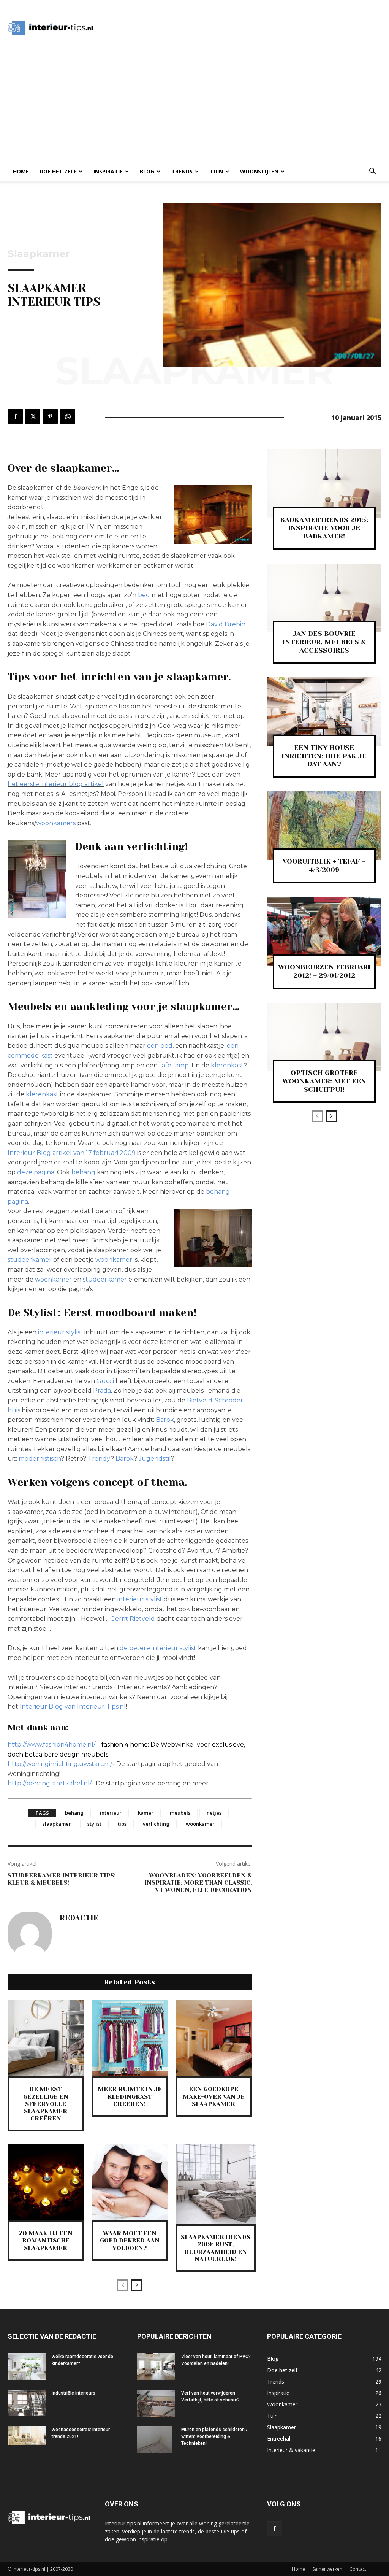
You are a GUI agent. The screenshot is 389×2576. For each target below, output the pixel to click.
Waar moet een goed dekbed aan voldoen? (130, 2240)
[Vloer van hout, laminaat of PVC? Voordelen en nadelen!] (156, 2366)
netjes (214, 1813)
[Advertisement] (242, 28)
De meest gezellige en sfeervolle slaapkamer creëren (46, 2104)
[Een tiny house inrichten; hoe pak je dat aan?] (324, 712)
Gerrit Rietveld (133, 1619)
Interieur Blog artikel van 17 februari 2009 (72, 1153)
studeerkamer (30, 1260)
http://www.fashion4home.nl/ (51, 1745)
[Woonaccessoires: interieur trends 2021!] (27, 2436)
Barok (165, 1420)
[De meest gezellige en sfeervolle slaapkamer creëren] (46, 2038)
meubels (180, 1813)
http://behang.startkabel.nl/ (49, 1783)
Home (21, 171)
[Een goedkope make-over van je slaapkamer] (214, 2038)
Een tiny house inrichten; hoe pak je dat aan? (324, 756)
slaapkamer (57, 1824)
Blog (147, 171)
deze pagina (36, 1172)
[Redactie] (30, 1934)
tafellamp (174, 1065)
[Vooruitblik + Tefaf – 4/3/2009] (324, 826)
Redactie (79, 1918)
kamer (146, 1813)
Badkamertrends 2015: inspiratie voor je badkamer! (324, 528)
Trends (182, 171)
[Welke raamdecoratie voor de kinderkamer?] (27, 2366)
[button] (372, 172)
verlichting (156, 1824)
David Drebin (226, 624)
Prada (102, 1390)
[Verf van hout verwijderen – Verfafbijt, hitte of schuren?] (156, 2403)
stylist (94, 1824)
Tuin (216, 171)
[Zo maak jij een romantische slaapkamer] (46, 2182)
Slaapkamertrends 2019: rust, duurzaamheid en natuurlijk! (216, 2248)
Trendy (99, 1459)
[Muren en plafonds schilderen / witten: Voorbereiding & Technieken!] (155, 2439)
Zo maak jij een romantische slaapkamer (46, 2240)
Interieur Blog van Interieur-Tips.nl (73, 1706)
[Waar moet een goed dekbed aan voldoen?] (130, 2182)
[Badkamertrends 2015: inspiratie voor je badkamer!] (324, 484)
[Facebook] (15, 416)
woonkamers (56, 823)
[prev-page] (123, 2285)
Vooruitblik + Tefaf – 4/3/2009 (324, 866)
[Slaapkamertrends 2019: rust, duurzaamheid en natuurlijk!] (216, 2184)
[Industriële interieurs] (27, 2403)
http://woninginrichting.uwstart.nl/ (60, 1764)
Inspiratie (108, 171)
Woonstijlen (259, 171)
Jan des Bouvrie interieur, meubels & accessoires (324, 642)
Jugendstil (155, 1459)
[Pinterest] (50, 416)
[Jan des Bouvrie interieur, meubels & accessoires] (324, 598)
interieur (111, 1813)
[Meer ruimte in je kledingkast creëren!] (130, 2038)
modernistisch (40, 1459)
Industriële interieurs (74, 2393)
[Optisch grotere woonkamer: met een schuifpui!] (324, 1037)
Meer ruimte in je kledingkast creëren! (130, 2096)
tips (122, 1824)
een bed (160, 1046)
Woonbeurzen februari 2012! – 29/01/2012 (324, 971)
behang (84, 1172)
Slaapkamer (39, 254)
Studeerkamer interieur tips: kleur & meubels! (62, 1879)
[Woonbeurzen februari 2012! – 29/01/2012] (324, 931)
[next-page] (137, 2285)
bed (145, 595)
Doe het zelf (58, 171)
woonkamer (114, 1260)
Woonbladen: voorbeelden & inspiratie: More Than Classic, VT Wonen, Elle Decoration (198, 1883)
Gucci (105, 1381)
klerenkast (227, 1065)
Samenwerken (327, 2569)
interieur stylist (60, 1332)
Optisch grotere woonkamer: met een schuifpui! (324, 1081)
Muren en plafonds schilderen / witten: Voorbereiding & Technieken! (214, 2436)
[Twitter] (33, 416)
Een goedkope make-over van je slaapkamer (214, 2096)
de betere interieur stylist (158, 1648)
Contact (358, 2569)
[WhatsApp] (68, 416)
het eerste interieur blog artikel (56, 784)
